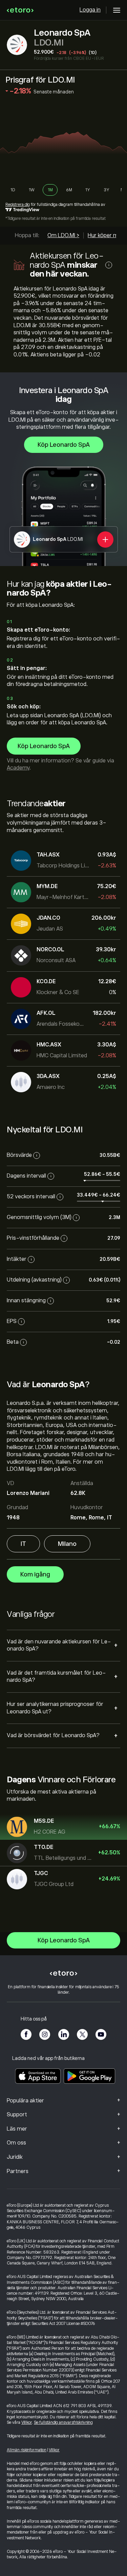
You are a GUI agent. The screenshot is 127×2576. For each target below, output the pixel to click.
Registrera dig (18, 205)
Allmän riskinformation (27, 2450)
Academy (18, 768)
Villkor (27, 2422)
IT (23, 1544)
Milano (67, 1544)
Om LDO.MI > (63, 235)
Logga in (90, 10)
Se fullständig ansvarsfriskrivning (63, 2422)
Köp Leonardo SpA (64, 445)
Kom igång (35, 1574)
